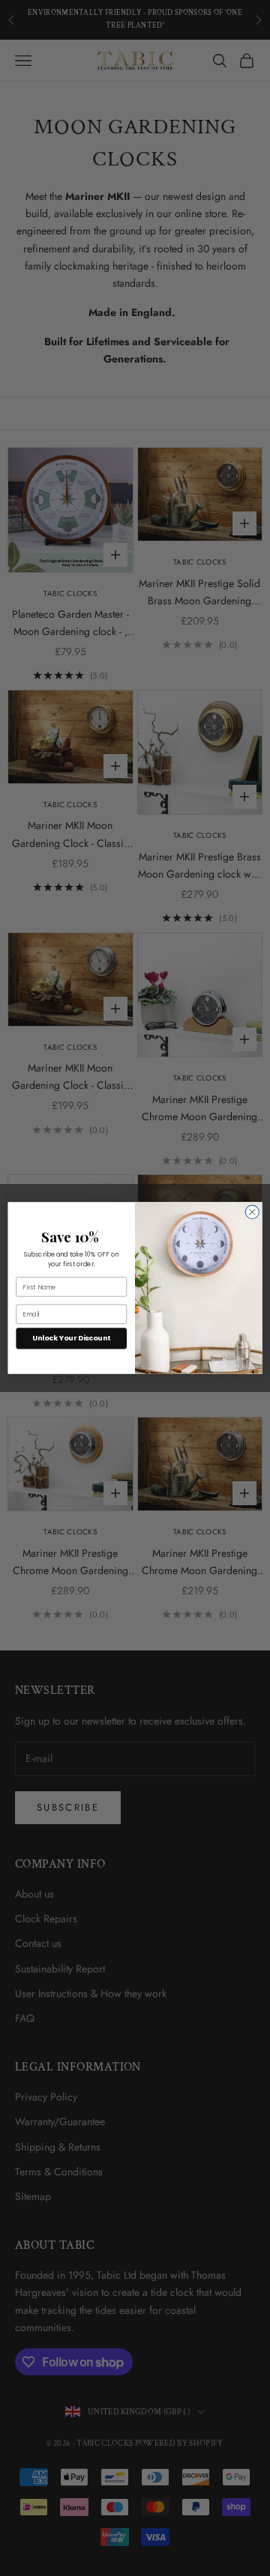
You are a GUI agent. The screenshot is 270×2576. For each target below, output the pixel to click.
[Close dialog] (252, 1212)
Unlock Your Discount (71, 1339)
